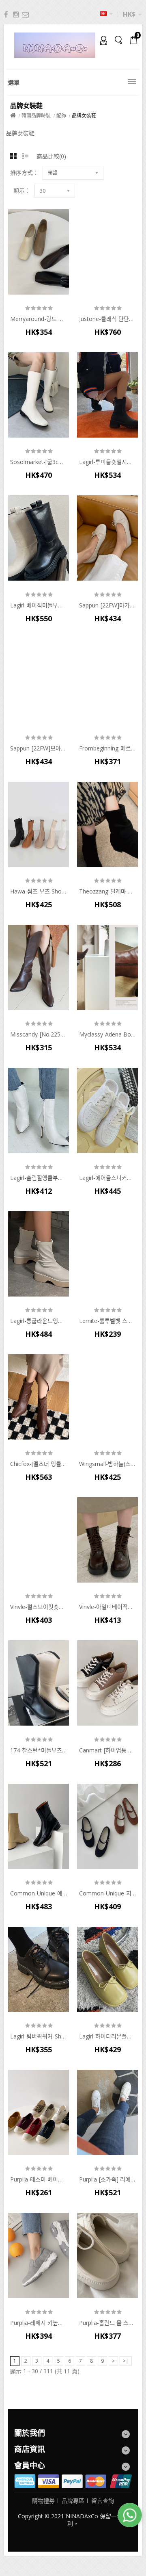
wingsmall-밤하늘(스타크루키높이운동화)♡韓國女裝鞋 (107, 1464)
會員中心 (101, 40)
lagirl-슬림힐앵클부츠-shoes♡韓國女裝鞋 (39, 1178)
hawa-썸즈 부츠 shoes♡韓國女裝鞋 (39, 891)
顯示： (22, 191)
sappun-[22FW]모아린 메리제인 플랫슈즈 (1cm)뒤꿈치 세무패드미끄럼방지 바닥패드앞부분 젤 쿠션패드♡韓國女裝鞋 (39, 748)
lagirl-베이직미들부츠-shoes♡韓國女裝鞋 (39, 605)
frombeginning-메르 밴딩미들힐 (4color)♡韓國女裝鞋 (107, 748)
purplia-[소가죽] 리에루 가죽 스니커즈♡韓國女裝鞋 (107, 2179)
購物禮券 (43, 2501)
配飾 (61, 116)
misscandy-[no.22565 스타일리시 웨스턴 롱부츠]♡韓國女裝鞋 (39, 1034)
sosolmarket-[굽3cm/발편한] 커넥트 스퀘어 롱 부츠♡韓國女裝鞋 (39, 462)
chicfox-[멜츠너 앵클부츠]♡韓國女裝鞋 (39, 1464)
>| (126, 2361)
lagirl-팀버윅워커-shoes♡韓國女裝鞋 (39, 2036)
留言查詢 (103, 2501)
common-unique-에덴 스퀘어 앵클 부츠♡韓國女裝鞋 (39, 1893)
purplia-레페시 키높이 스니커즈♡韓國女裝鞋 (39, 2323)
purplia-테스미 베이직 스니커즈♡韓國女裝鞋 (39, 2179)
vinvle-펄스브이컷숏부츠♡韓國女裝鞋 (39, 1607)
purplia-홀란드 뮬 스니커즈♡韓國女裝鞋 (107, 2323)
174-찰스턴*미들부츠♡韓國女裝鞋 (39, 1750)
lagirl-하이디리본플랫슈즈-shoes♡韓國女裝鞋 (107, 2036)
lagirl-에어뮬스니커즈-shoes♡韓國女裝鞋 (107, 1178)
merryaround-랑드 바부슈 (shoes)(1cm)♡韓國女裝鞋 (39, 319)
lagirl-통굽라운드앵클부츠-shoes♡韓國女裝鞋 (39, 1321)
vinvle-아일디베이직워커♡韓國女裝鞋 (107, 1607)
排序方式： (24, 173)
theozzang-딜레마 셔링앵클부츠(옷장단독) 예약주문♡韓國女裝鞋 (107, 891)
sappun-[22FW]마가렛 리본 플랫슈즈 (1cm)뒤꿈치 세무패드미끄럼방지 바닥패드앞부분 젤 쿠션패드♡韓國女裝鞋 (107, 605)
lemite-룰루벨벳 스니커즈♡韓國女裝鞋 (107, 1321)
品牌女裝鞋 (84, 116)
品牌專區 (73, 2501)
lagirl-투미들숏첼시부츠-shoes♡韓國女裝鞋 (107, 462)
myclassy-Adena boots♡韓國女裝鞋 (107, 1034)
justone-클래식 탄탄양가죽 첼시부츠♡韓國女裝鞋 (107, 319)
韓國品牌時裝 (36, 116)
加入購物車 (39, 273)
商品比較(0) (51, 156)
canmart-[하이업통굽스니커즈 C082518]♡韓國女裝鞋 (107, 1750)
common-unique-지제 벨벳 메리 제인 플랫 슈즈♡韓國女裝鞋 (107, 1893)
